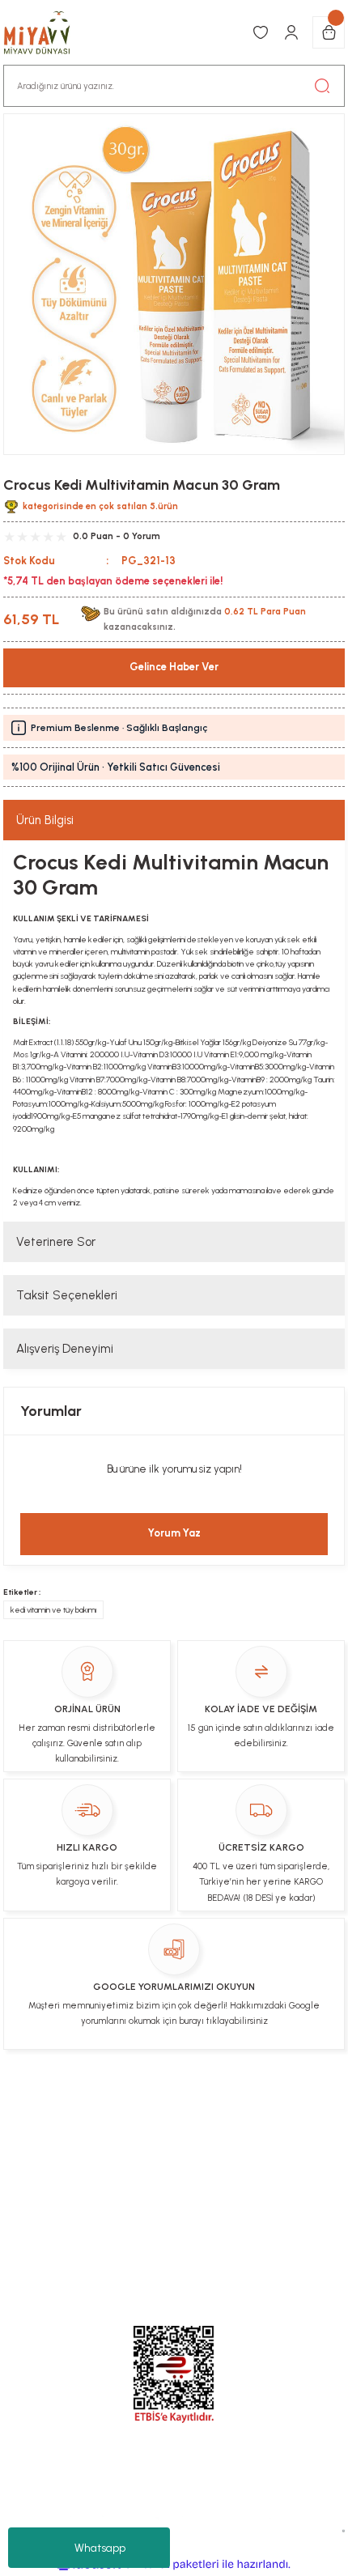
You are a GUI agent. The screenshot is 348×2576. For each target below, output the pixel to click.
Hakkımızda (244, 2136)
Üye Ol (83, 2106)
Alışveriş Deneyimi (65, 1349)
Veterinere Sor (56, 1242)
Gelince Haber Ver (174, 667)
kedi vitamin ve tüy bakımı (53, 1610)
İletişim (134, 2106)
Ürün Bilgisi (45, 820)
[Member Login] (291, 32)
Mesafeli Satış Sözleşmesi (115, 2168)
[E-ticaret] (172, 2564)
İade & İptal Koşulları (225, 2106)
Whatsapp (100, 2548)
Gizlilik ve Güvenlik (254, 2168)
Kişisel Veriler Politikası (133, 2136)
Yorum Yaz (174, 1533)
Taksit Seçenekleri (67, 1295)
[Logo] (45, 32)
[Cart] (329, 32)
